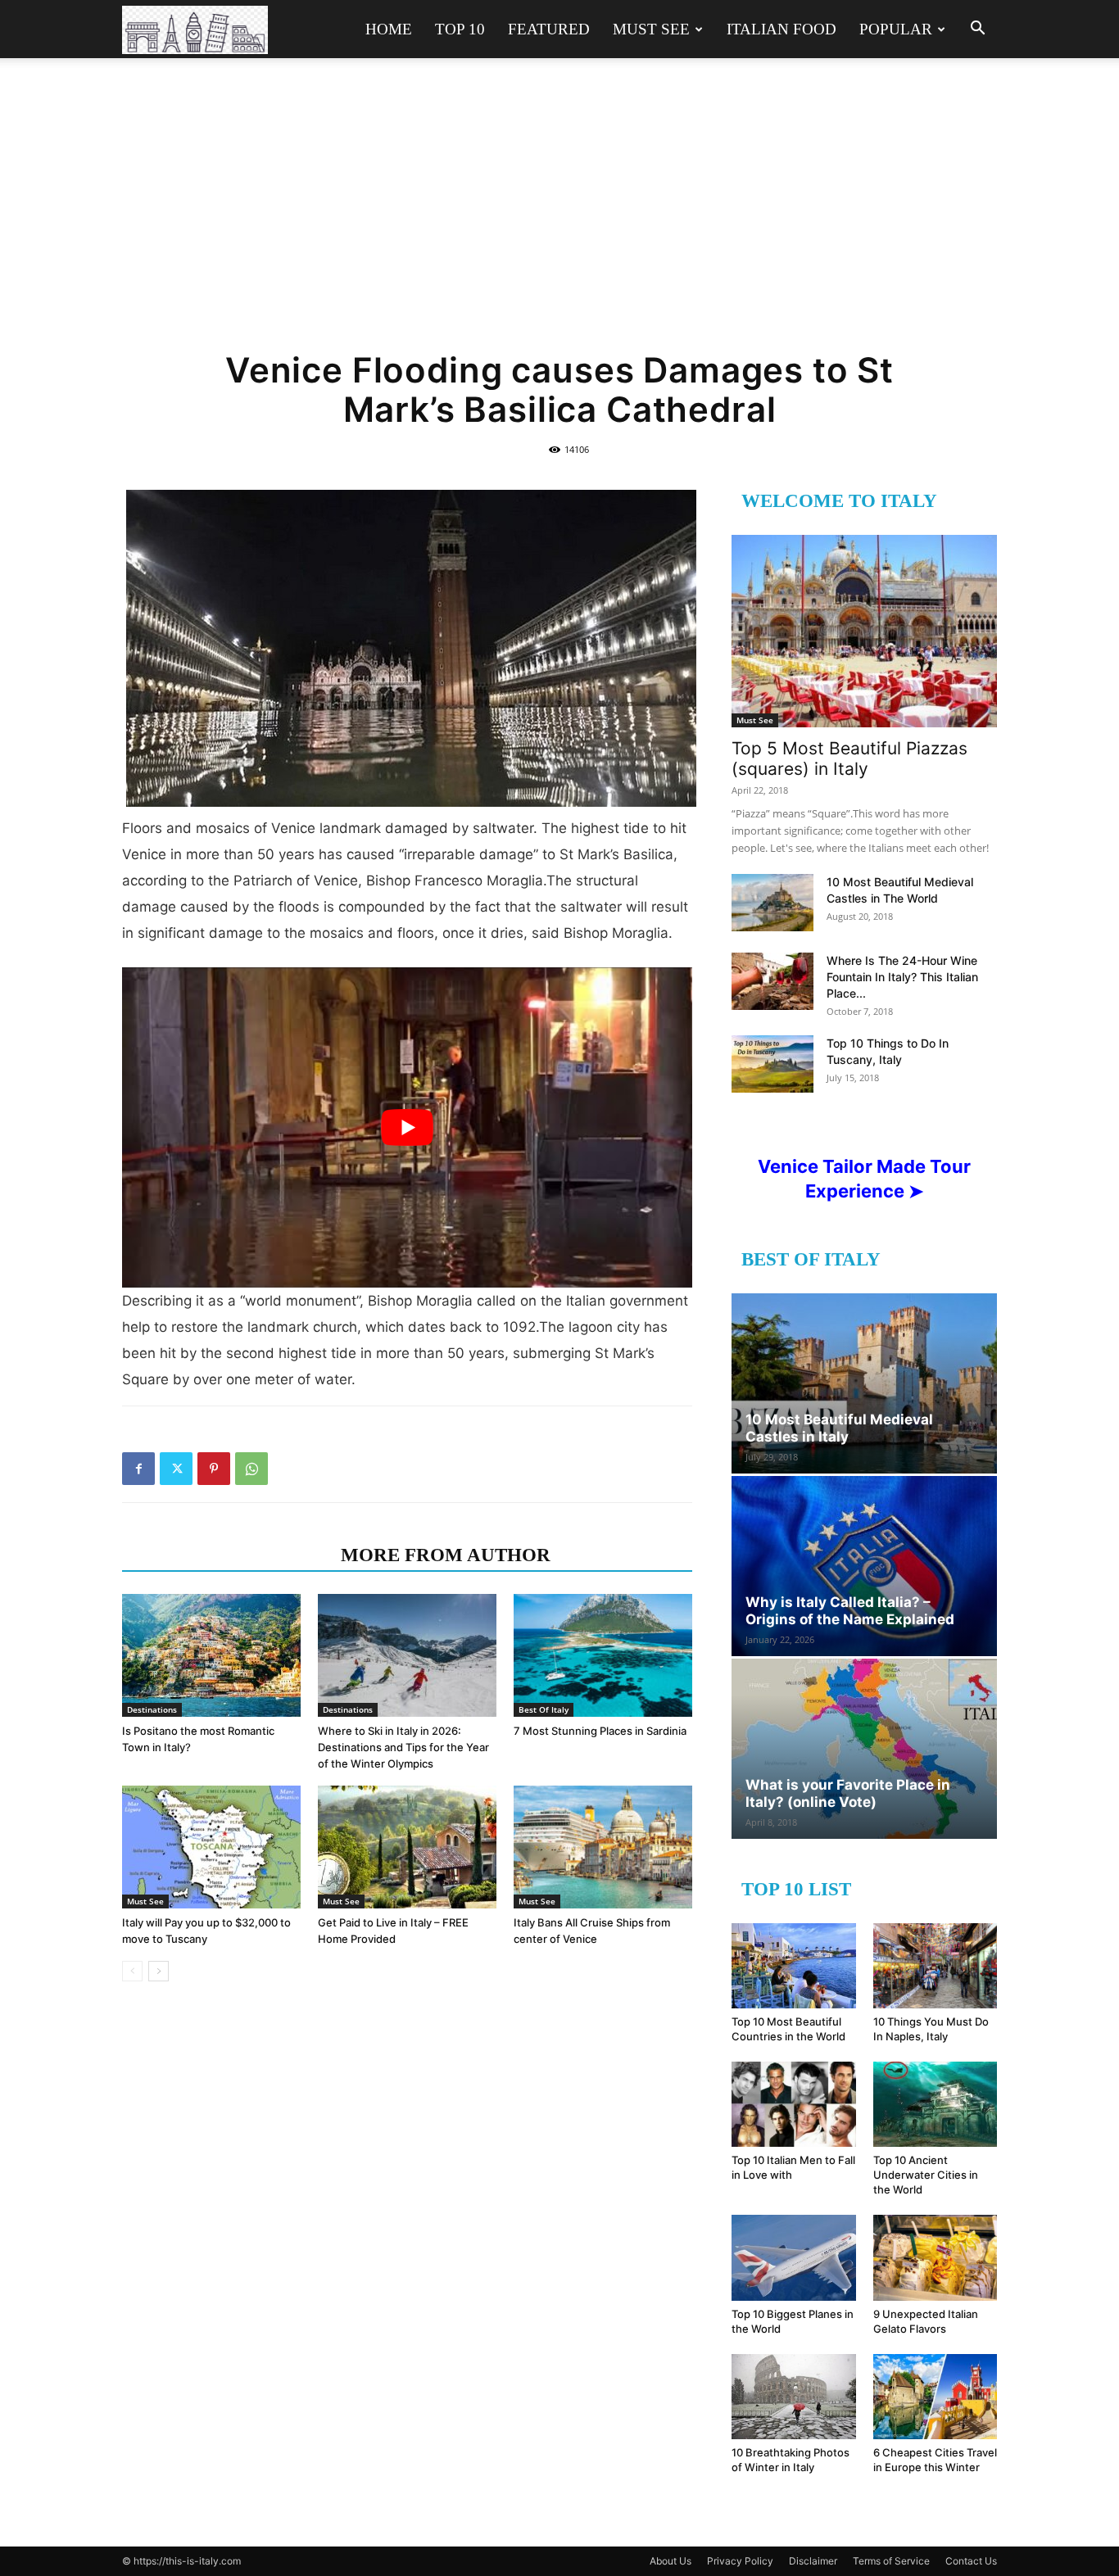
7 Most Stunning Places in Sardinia (600, 1731)
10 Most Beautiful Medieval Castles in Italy (839, 1428)
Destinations (152, 1709)
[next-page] (159, 1971)
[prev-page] (132, 1971)
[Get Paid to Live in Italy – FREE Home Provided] (407, 1847)
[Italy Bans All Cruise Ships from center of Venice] (603, 1847)
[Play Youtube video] (407, 1127)
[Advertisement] (559, 215)
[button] (977, 30)
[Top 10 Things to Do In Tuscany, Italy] (772, 1064)
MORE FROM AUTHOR (446, 1555)
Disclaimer (813, 2561)
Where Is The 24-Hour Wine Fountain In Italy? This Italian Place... (902, 977)
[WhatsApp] (251, 1469)
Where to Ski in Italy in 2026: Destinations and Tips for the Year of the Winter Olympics (403, 1747)
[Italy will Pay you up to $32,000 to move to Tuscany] (211, 1847)
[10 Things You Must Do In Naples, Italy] (936, 1966)
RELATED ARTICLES (227, 1555)
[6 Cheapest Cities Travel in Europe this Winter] (936, 2397)
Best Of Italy (544, 1709)
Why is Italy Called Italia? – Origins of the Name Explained (850, 1611)
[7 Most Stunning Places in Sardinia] (603, 1655)
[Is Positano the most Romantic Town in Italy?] (211, 1655)
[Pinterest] (214, 1469)
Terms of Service (891, 2561)
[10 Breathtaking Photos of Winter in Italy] (794, 2397)
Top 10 (460, 29)
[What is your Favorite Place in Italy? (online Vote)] (864, 1749)
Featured (549, 29)
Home (389, 29)
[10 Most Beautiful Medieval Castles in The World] (772, 903)
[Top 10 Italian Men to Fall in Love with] (794, 2104)
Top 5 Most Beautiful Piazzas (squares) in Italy (849, 758)
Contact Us (971, 2561)
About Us (670, 2561)
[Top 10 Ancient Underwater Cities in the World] (936, 2104)
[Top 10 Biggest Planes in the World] (794, 2257)
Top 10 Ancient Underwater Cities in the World (926, 2175)
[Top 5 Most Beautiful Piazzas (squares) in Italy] (864, 631)
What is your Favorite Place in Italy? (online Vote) (848, 1793)
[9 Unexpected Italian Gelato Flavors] (936, 2257)
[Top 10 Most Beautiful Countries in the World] (794, 1966)
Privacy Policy (740, 2561)
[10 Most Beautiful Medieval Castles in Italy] (864, 1383)
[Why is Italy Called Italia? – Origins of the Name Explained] (864, 1566)
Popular (896, 29)
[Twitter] (176, 1469)
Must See (651, 29)
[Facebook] (138, 1469)
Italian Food (781, 29)
